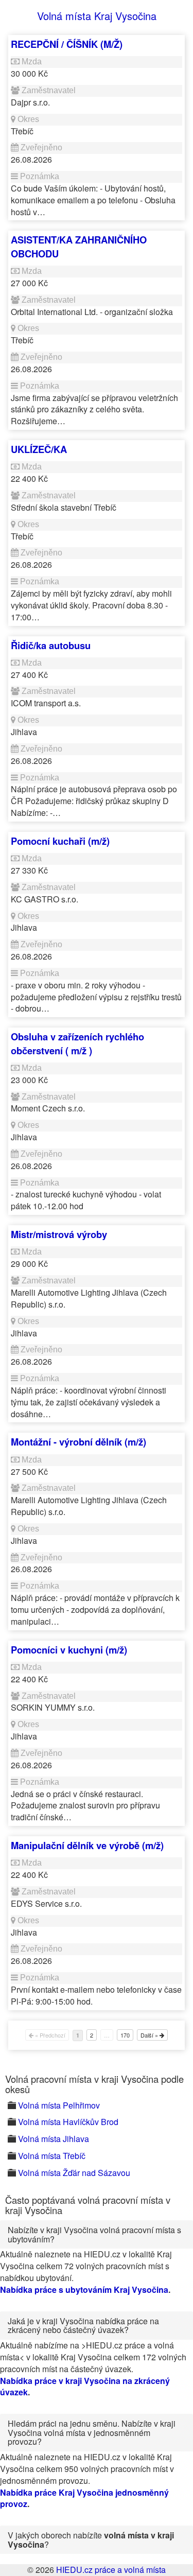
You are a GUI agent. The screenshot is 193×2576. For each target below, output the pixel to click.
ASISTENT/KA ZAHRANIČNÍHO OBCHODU (79, 246)
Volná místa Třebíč (52, 2156)
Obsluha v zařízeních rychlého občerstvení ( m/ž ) (77, 1043)
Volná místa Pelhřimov (59, 2105)
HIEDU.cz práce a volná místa (111, 2570)
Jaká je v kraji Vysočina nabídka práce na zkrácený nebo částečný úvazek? (83, 2326)
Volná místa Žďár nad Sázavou (74, 2173)
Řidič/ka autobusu (51, 645)
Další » (150, 2035)
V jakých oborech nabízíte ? (91, 2540)
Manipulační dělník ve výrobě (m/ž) (87, 1845)
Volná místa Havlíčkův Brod (68, 2122)
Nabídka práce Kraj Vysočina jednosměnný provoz (84, 2498)
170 (125, 2035)
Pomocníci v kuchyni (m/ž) (69, 1650)
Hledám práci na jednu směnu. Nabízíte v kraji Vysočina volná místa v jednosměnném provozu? (92, 2432)
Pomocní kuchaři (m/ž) (60, 841)
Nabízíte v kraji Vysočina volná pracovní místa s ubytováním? (94, 2234)
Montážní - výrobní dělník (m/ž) (78, 1442)
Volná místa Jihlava (54, 2139)
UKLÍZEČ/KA (39, 449)
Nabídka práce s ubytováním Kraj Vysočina (84, 2290)
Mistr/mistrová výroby (59, 1234)
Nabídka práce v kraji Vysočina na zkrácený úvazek (85, 2387)
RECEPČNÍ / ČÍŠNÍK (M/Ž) (67, 44)
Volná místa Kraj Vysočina (97, 16)
